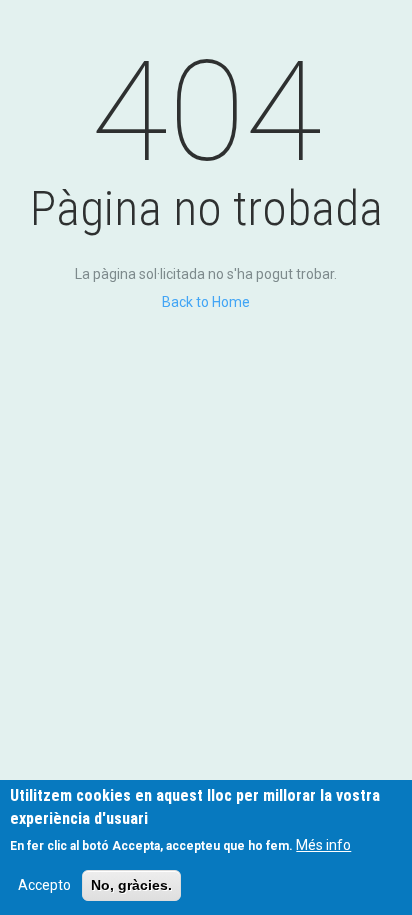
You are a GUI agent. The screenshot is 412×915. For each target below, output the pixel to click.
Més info (323, 845)
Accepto (44, 885)
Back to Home (206, 302)
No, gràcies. (131, 885)
